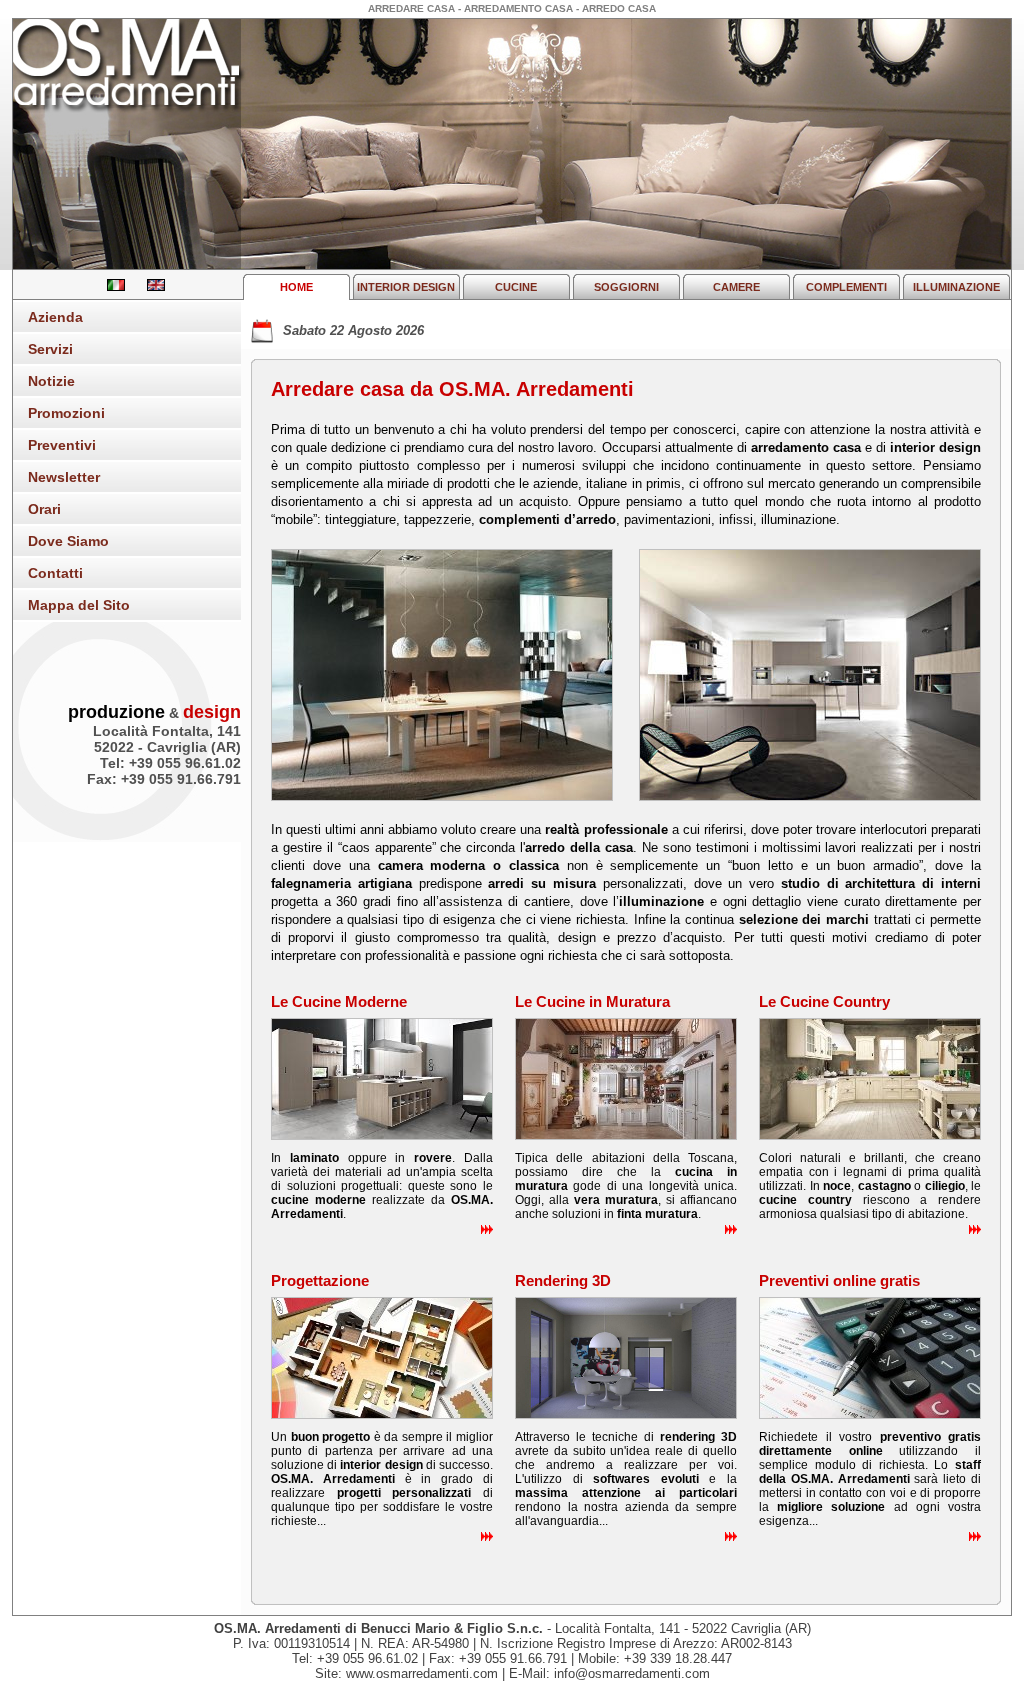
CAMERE (736, 287)
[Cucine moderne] (382, 1135)
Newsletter (64, 477)
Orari (44, 509)
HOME (296, 287)
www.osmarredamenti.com (422, 1673)
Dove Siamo (68, 541)
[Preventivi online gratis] (870, 1414)
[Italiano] (109, 286)
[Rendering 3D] (626, 1414)
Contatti (55, 573)
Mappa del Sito (79, 605)
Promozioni (66, 413)
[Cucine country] (870, 1135)
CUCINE (516, 287)
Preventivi (62, 445)
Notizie (51, 381)
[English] (147, 286)
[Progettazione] (382, 1414)
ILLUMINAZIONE (956, 287)
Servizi (50, 349)
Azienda (55, 317)
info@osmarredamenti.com (632, 1673)
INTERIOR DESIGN (406, 287)
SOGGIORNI (626, 287)
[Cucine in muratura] (626, 1135)
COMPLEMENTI (846, 287)
